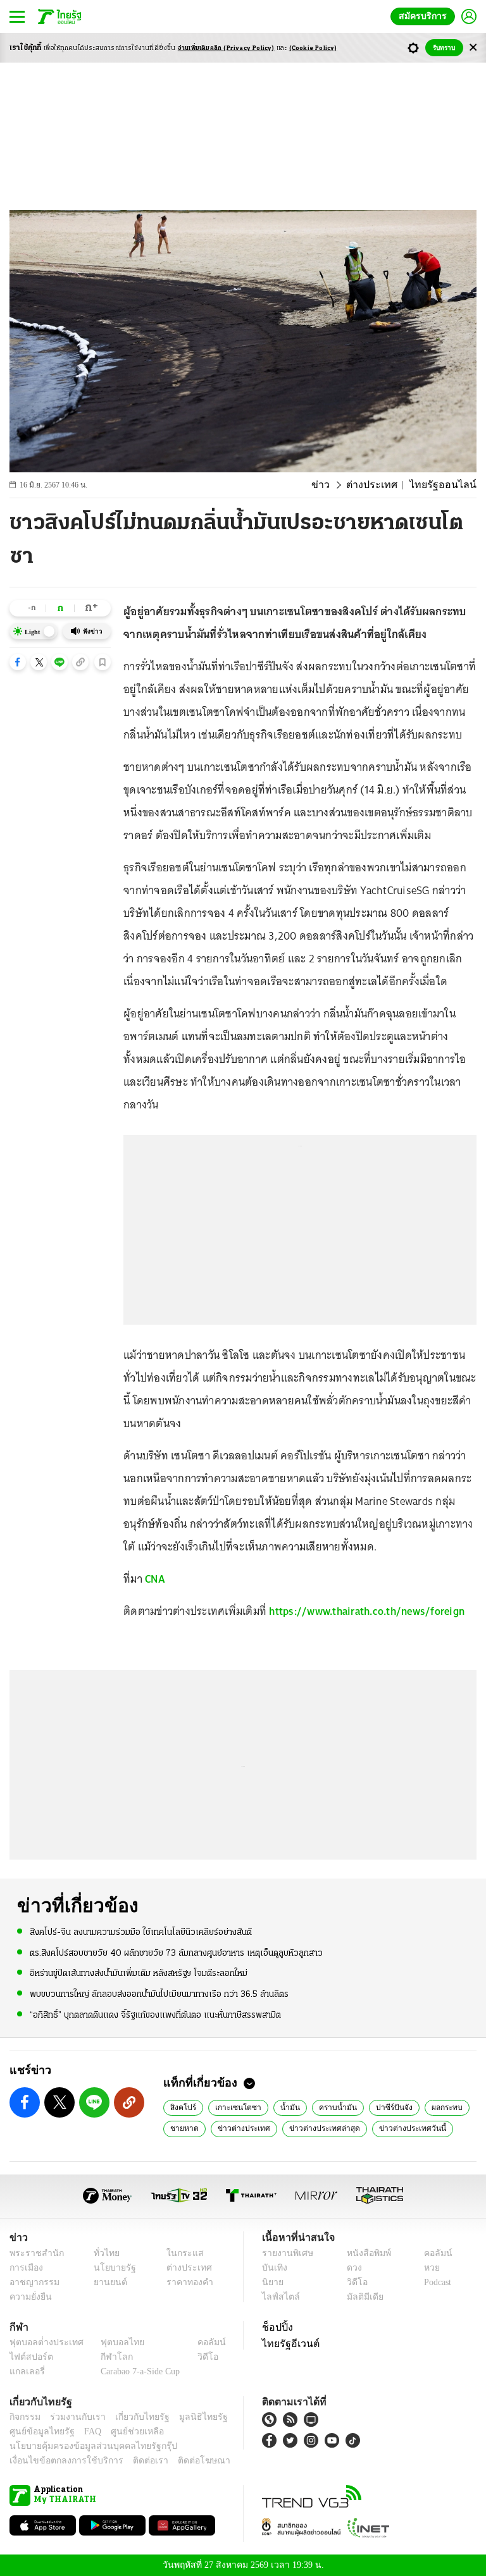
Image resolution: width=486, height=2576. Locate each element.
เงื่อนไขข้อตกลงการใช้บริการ (59, 2461)
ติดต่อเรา (134, 2461)
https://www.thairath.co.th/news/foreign (367, 1611)
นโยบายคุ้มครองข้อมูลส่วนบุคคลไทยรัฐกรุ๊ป (84, 2446)
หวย (427, 2268)
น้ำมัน (278, 2107)
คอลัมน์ (432, 2253)
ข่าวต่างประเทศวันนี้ (396, 2128)
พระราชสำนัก (33, 2253)
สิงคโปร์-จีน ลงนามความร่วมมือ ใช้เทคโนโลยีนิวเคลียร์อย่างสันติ (141, 1932)
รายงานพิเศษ (285, 2253)
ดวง (351, 2268)
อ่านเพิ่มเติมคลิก (226, 48)
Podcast (435, 2282)
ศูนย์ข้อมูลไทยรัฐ (38, 2432)
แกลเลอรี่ (26, 2371)
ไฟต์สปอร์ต (29, 2357)
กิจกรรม (24, 2417)
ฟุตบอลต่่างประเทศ (42, 2342)
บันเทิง (273, 2268)
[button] (18, 662)
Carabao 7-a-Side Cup (137, 2371)
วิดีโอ (353, 2282)
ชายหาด (183, 2128)
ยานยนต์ (107, 2282)
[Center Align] (473, 48)
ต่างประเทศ (384, 485)
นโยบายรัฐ (110, 2268)
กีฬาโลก (107, 2357)
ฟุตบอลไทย (112, 2342)
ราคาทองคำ (186, 2282)
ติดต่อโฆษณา (183, 2461)
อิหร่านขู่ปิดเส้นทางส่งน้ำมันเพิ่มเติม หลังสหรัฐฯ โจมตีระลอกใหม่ (139, 1973)
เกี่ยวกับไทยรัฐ (133, 2417)
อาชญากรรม (32, 2282)
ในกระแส (180, 2253)
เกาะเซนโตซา (232, 2107)
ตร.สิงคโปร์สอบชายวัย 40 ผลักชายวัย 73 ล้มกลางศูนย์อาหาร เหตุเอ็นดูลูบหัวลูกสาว (176, 1953)
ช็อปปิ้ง (276, 2327)
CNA (155, 1579)
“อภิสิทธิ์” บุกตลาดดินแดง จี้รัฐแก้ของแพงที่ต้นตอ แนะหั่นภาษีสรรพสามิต (155, 2014)
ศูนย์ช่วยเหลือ (125, 2432)
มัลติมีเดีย (360, 2297)
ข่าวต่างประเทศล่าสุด (314, 2128)
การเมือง (25, 2268)
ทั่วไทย (103, 2253)
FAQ (84, 2432)
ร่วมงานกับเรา (73, 2417)
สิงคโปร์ (182, 2107)
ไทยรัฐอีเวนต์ (288, 2343)
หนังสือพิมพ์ (364, 2253)
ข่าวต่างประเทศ (239, 2128)
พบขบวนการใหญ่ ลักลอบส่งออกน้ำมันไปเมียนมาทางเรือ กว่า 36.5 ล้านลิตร (159, 1993)
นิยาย (272, 2282)
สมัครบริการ (425, 16)
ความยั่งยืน (29, 2297)
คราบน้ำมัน (323, 2107)
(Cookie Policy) (313, 48)
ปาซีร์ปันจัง (375, 2107)
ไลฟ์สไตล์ (278, 2297)
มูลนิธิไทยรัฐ (189, 2417)
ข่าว (337, 485)
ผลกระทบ (426, 2107)
